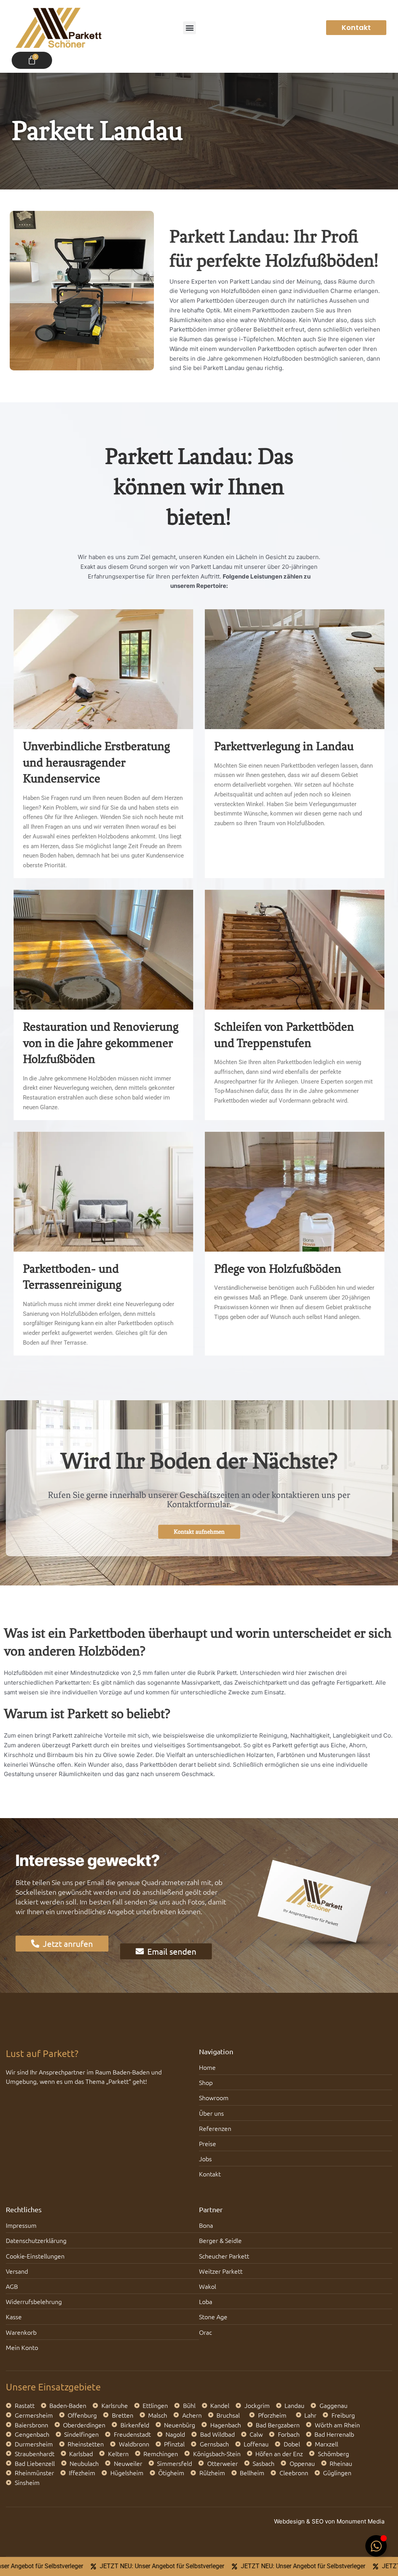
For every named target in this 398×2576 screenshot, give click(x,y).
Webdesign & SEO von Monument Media (329, 2521)
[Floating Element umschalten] (376, 2546)
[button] (189, 28)
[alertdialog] (199, 2566)
